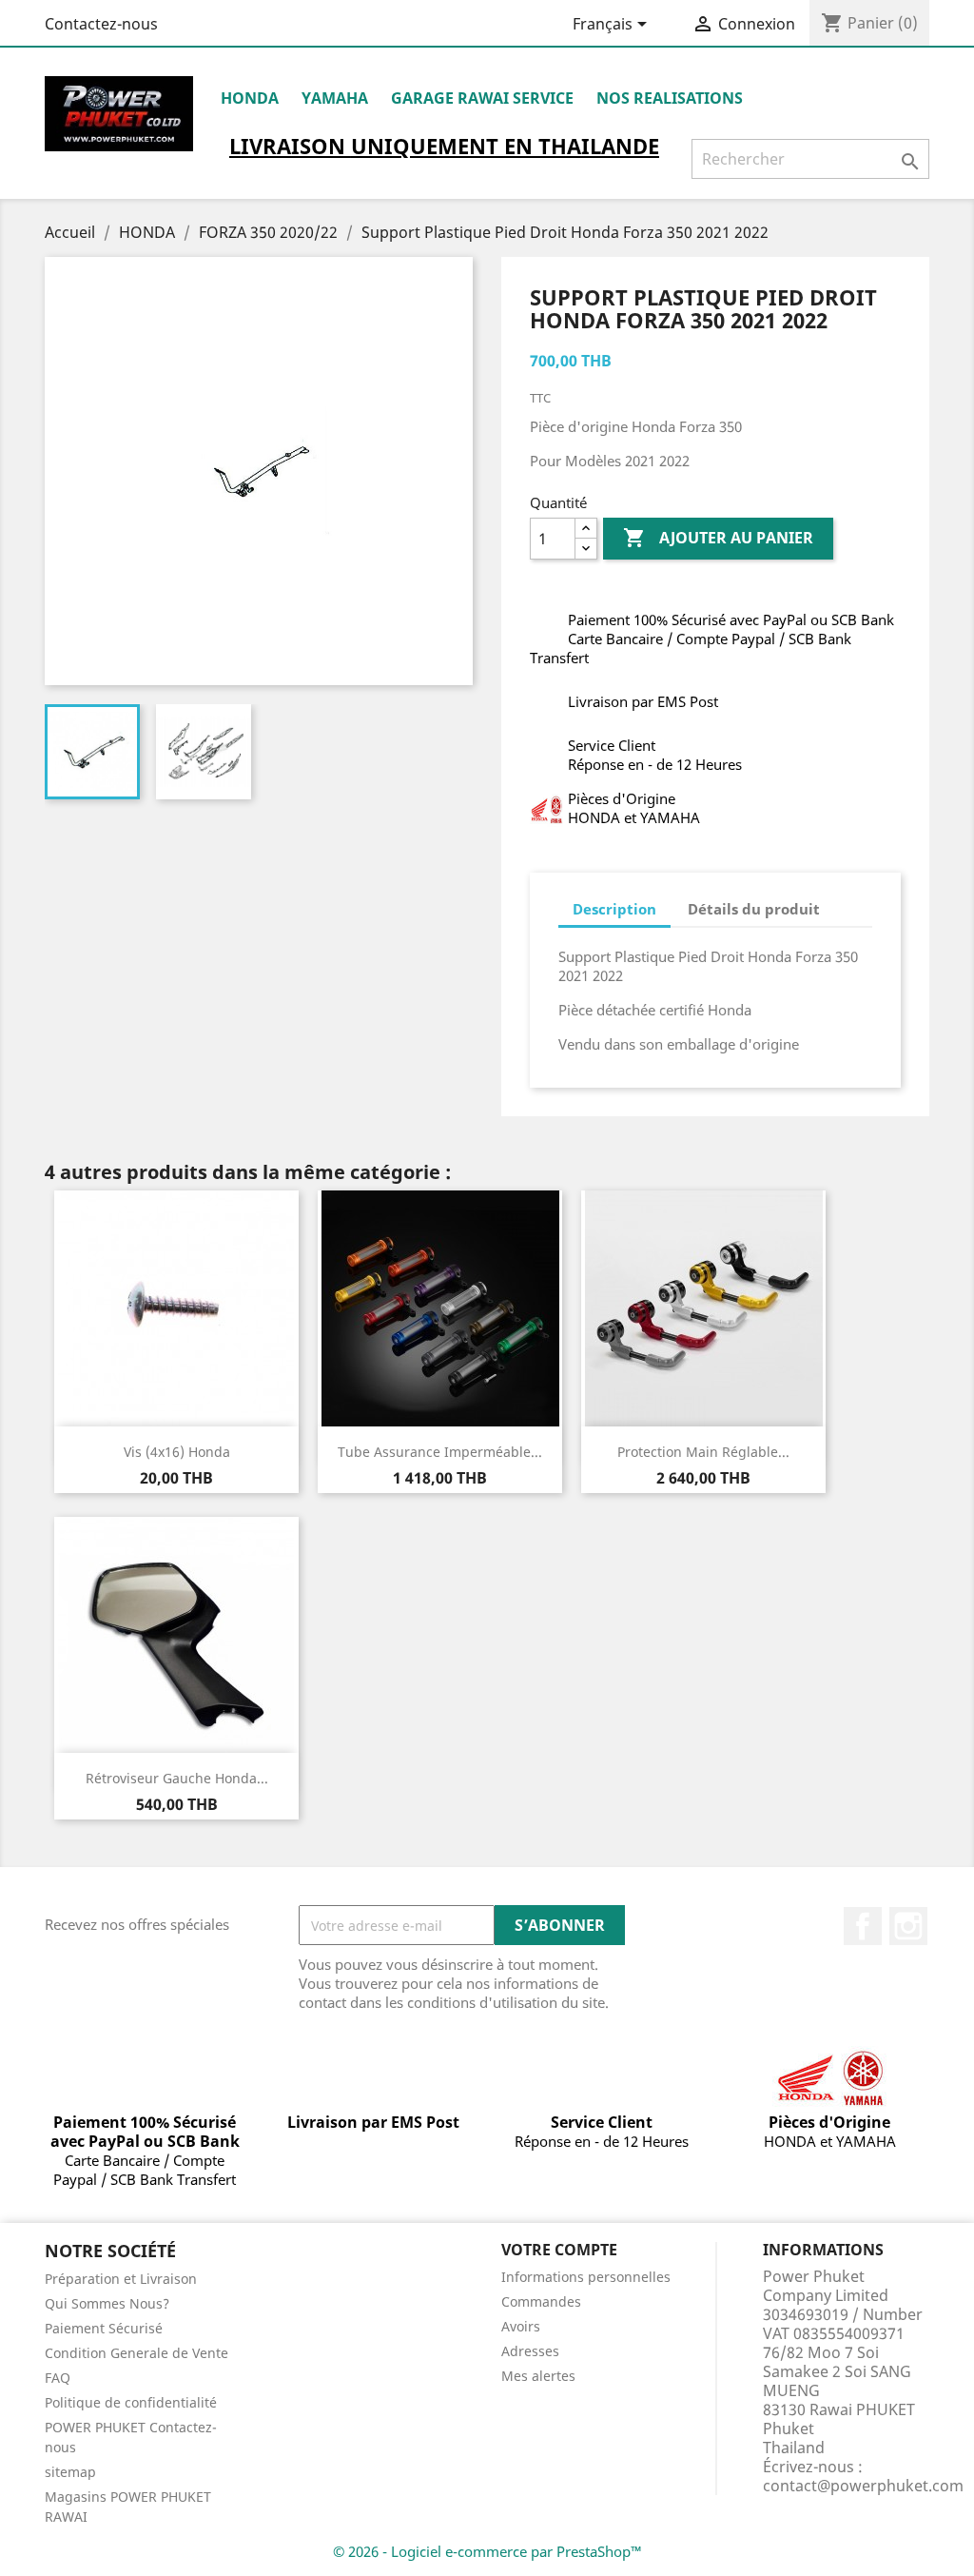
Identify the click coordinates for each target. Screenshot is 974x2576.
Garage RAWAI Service (482, 98)
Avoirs (521, 2326)
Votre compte (559, 2250)
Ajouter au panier (718, 538)
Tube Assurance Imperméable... (440, 1452)
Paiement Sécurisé (104, 2328)
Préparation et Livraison (121, 2279)
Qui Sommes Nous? (107, 2303)
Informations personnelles (586, 2277)
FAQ (58, 2378)
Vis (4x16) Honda (177, 1452)
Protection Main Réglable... (703, 1452)
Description (614, 909)
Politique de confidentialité (131, 2402)
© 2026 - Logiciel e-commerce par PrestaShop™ (487, 2551)
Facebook (863, 1926)
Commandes (541, 2301)
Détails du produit (754, 909)
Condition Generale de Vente (136, 2353)
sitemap (70, 2472)
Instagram (908, 1926)
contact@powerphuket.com (863, 2486)
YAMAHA (335, 98)
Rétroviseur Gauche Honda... (177, 1778)
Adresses (530, 2351)
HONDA (250, 98)
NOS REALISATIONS (670, 98)
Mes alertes (538, 2376)
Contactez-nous (101, 24)
